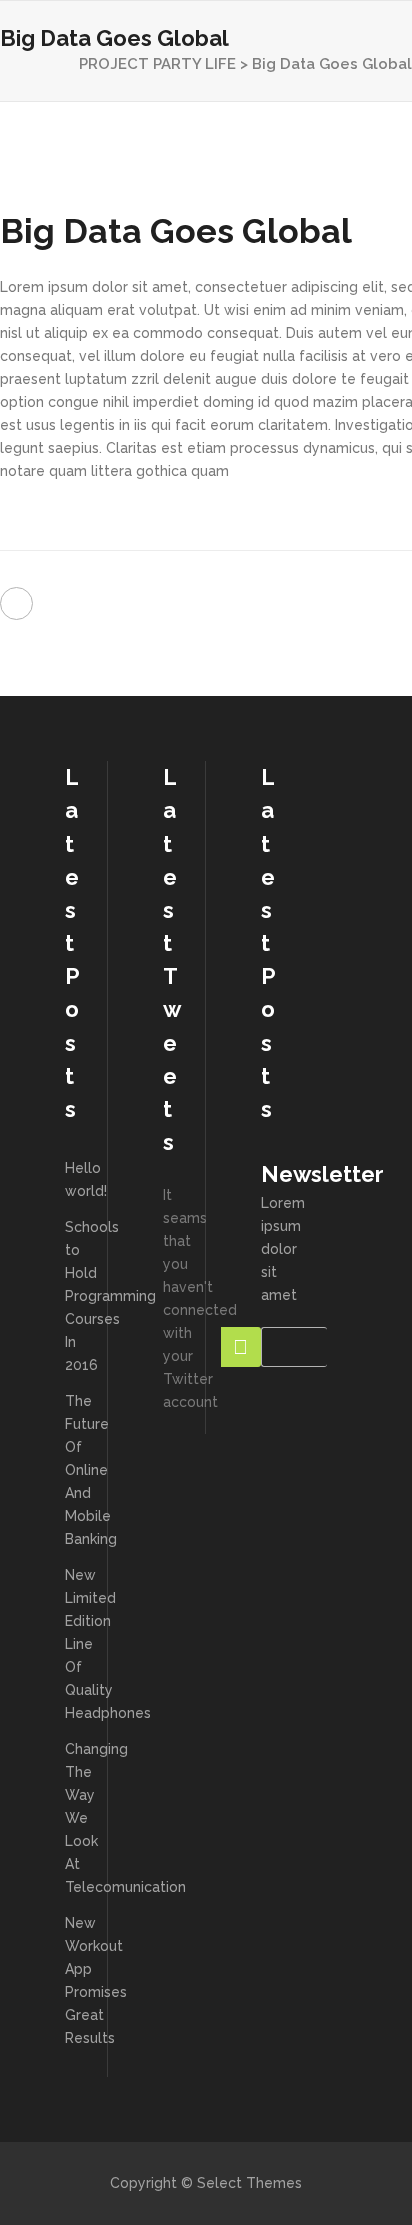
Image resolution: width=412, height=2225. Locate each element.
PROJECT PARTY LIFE (157, 64)
